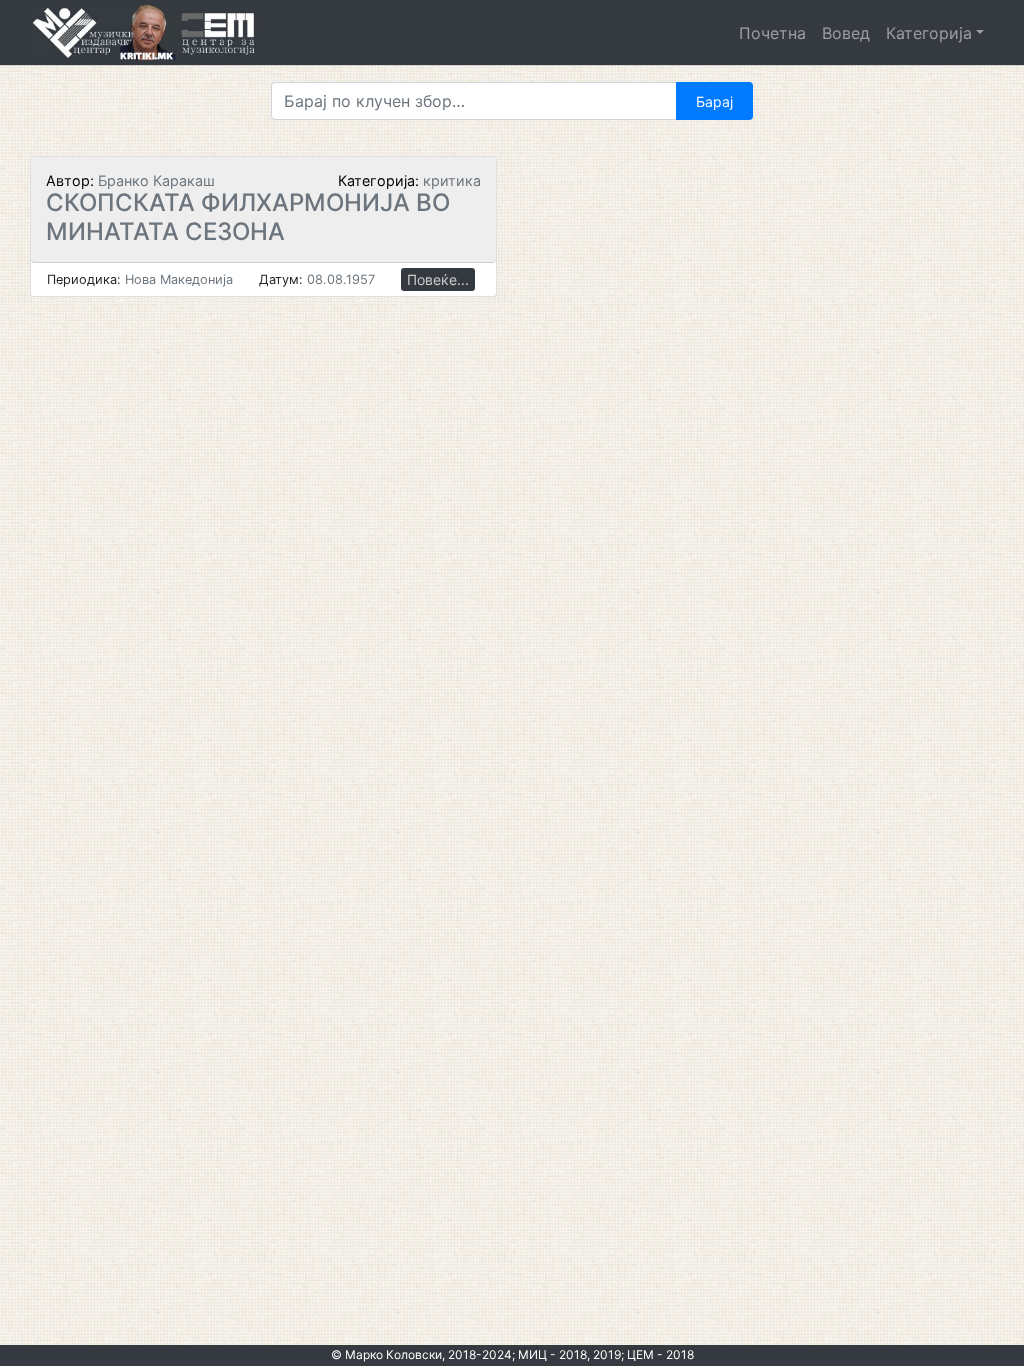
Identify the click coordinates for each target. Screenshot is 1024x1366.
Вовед (846, 33)
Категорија (929, 33)
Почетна (772, 33)
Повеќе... (438, 279)
